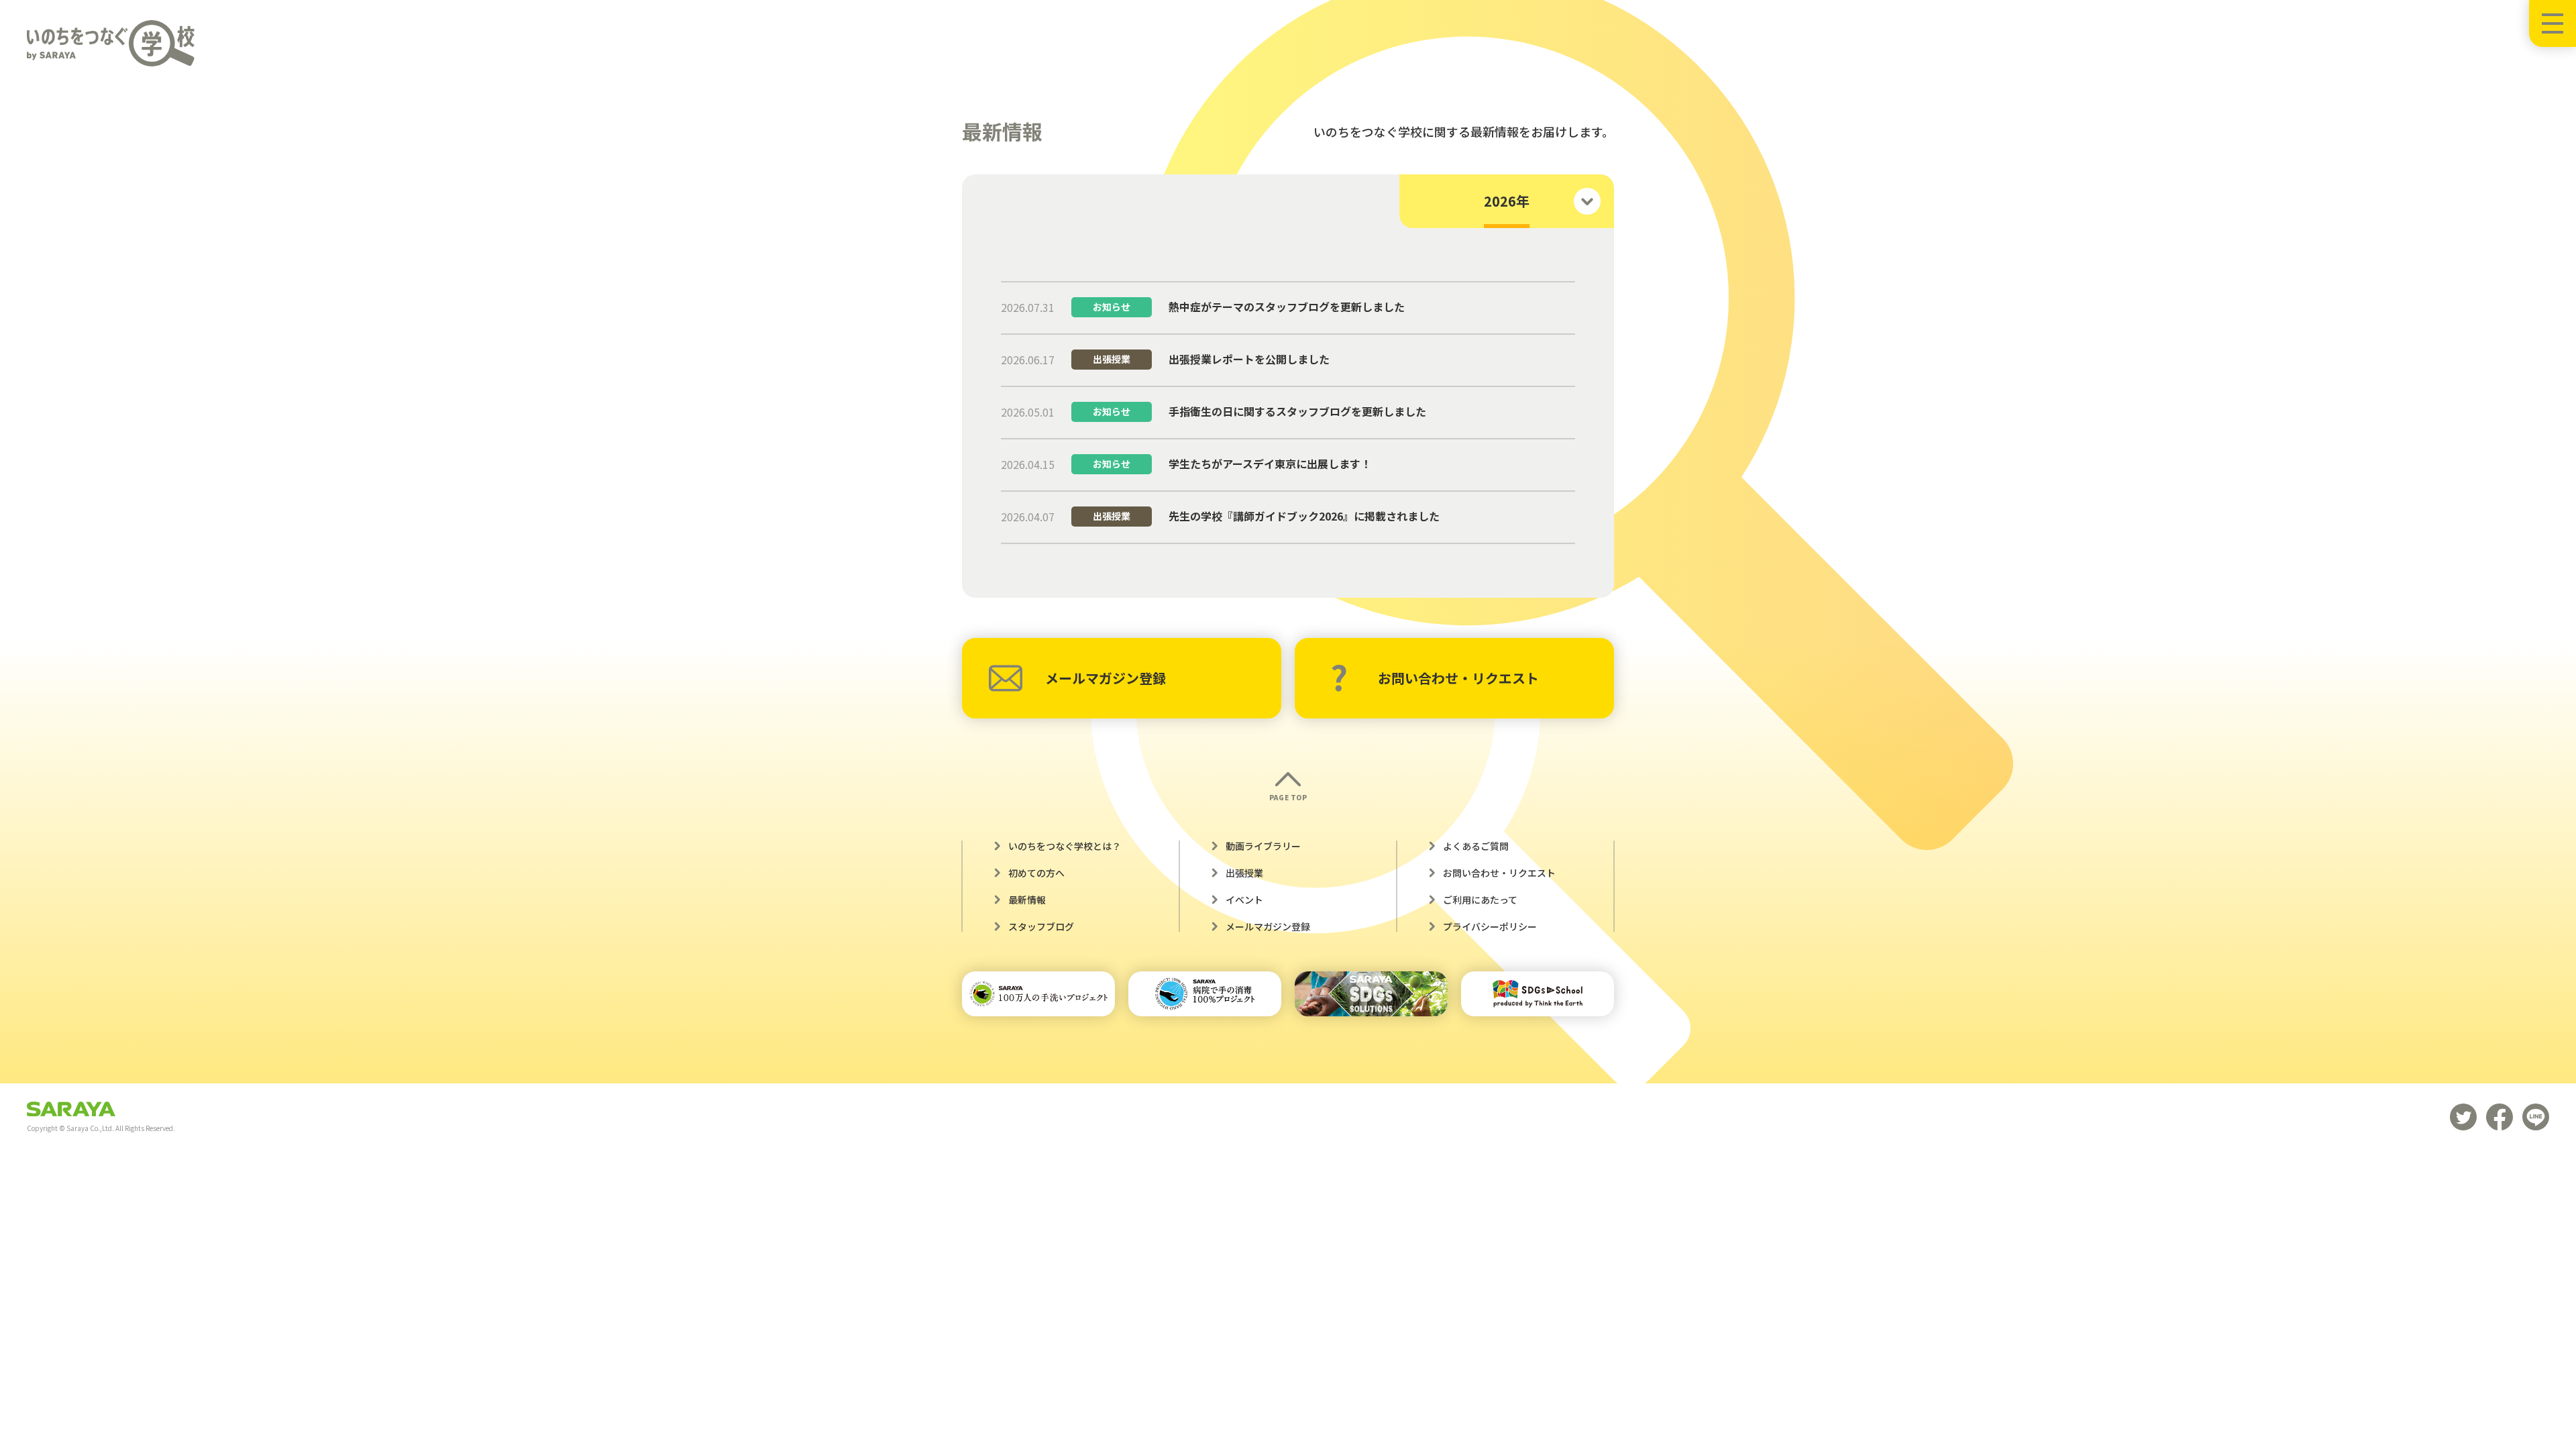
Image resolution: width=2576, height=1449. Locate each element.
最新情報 (1027, 900)
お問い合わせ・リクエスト (1458, 678)
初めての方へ (1036, 873)
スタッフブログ (1041, 926)
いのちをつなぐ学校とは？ (1065, 846)
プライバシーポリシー (1490, 926)
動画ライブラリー (1263, 846)
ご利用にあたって (1480, 900)
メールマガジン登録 (1106, 678)
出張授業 (1244, 873)
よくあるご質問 (1476, 846)
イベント (1244, 900)
